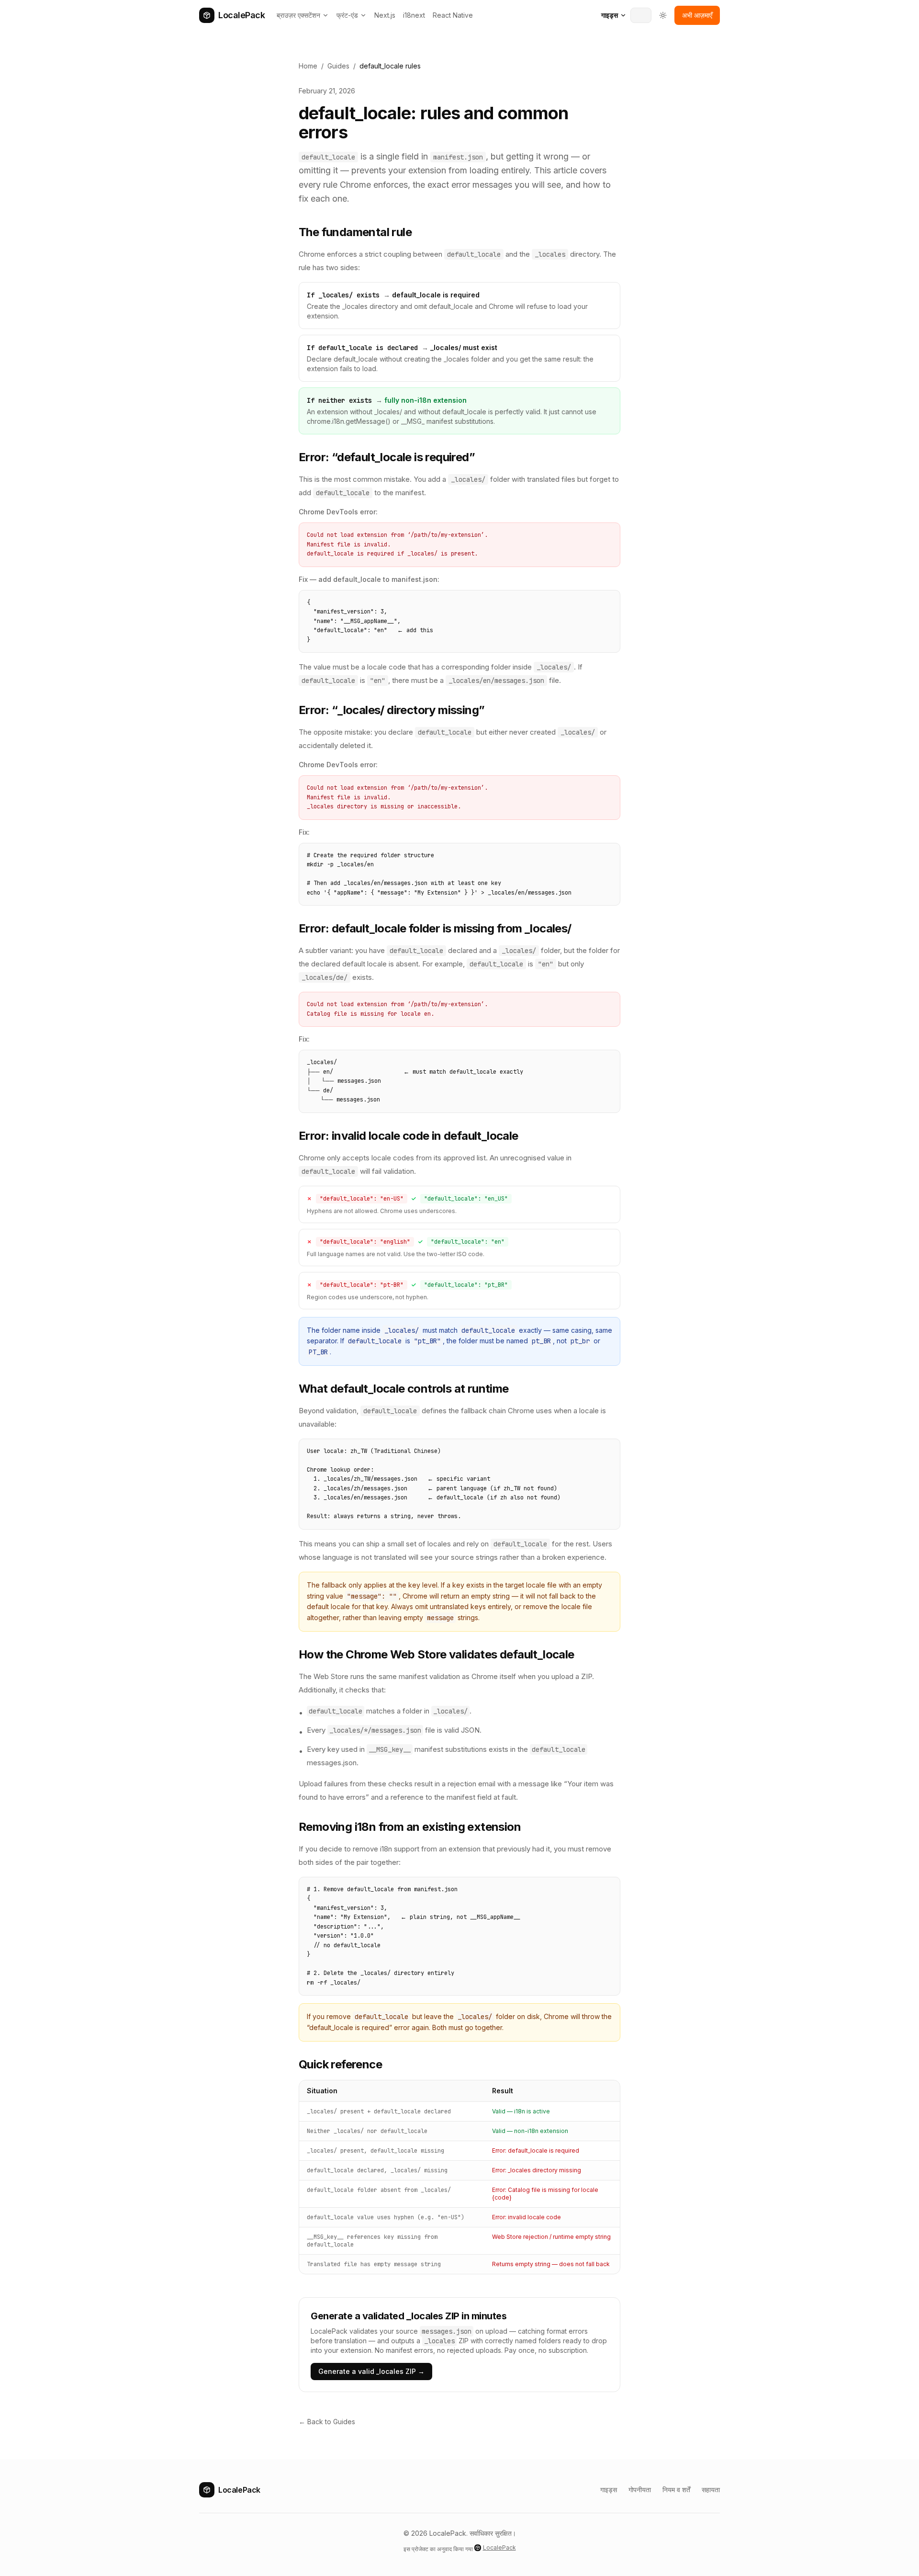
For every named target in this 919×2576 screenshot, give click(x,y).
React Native (453, 15)
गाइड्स (610, 15)
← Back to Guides (327, 2422)
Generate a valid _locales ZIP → (371, 2371)
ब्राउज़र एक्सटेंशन (298, 15)
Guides (338, 66)
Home (308, 66)
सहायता (711, 2490)
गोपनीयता (640, 2490)
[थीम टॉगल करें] (663, 15)
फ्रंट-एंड (347, 15)
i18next (414, 15)
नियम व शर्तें (676, 2490)
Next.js (385, 15)
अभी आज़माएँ (697, 15)
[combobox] (641, 15)
